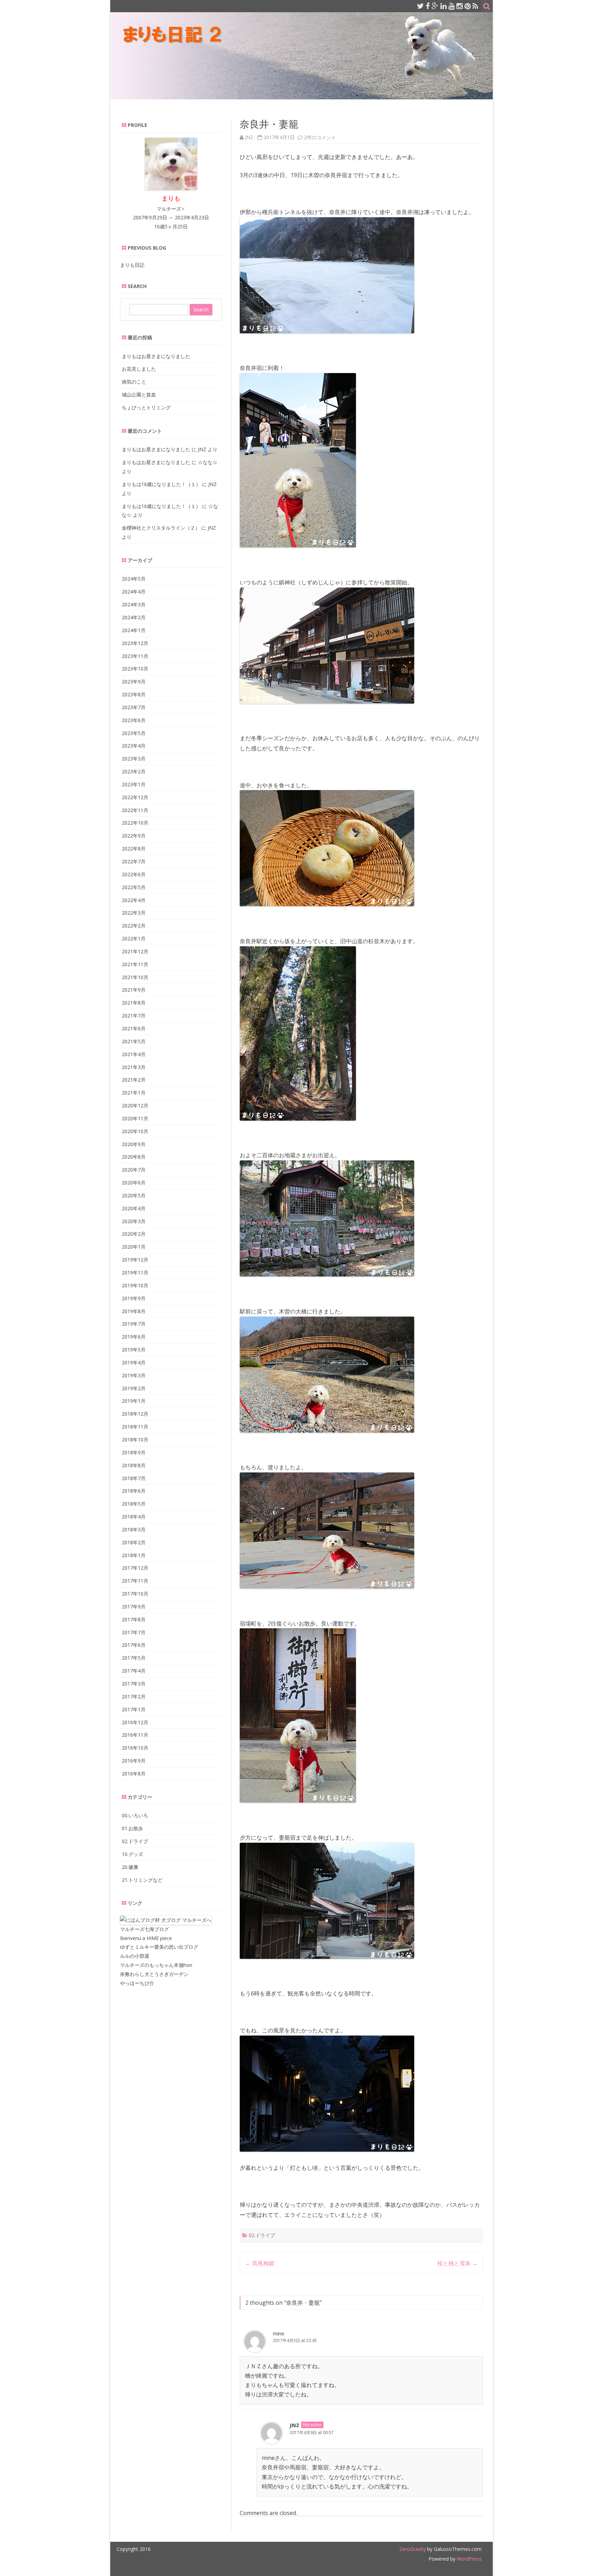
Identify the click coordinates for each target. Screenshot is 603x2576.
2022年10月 (135, 823)
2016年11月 (135, 1735)
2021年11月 (135, 964)
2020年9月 (134, 1144)
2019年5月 (134, 1350)
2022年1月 (134, 938)
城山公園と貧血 (139, 395)
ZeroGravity (412, 2549)
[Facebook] (428, 6)
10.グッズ (132, 1854)
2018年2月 (134, 1542)
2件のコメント (320, 137)
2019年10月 (135, 1285)
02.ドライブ (262, 2235)
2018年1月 (134, 1555)
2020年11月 (135, 1118)
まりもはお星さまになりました (156, 356)
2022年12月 (135, 797)
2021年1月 (134, 1093)
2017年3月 (134, 1684)
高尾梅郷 (260, 2263)
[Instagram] (460, 6)
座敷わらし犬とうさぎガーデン (154, 1974)
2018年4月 (134, 1517)
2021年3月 (134, 1067)
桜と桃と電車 (457, 2263)
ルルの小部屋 (135, 1956)
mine (279, 2333)
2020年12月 (135, 1105)
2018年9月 (134, 1452)
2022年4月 (134, 900)
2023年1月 (134, 784)
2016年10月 (135, 1748)
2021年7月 (134, 1016)
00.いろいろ (135, 1815)
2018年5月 (134, 1504)
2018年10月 (135, 1439)
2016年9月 (134, 1761)
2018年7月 (134, 1478)
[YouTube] (452, 6)
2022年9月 (134, 836)
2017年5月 (134, 1658)
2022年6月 (134, 874)
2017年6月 (134, 1645)
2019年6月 (134, 1337)
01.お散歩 (132, 1828)
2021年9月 (134, 990)
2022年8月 (134, 848)
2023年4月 (134, 746)
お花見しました (139, 369)
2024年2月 (134, 617)
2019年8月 (134, 1311)
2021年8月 (134, 1003)
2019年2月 (134, 1388)
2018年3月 (134, 1529)
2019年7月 (134, 1324)
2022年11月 (135, 810)
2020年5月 (134, 1195)
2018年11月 (135, 1427)
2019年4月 (134, 1362)
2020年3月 (134, 1221)
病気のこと (134, 382)
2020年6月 (134, 1183)
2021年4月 (134, 1054)
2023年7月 (134, 707)
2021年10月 (135, 977)
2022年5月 (134, 887)
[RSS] (475, 6)
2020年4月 (134, 1208)
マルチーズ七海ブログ (144, 1929)
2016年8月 (134, 1774)
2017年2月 (134, 1696)
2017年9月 (134, 1607)
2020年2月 (134, 1234)
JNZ (249, 137)
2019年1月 (134, 1401)
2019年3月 (134, 1375)
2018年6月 (134, 1491)
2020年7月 (134, 1170)
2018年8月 (134, 1465)
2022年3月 (134, 913)
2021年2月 (134, 1080)
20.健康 (130, 1867)
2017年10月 (135, 1594)
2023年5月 (134, 733)
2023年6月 (134, 720)
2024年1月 (134, 630)
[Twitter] (420, 6)
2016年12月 (135, 1722)
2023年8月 (134, 694)
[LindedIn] (444, 6)
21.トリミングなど (142, 1880)
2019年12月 (135, 1260)
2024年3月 (134, 604)
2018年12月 (135, 1414)
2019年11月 (135, 1272)
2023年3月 (134, 759)
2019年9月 (134, 1298)
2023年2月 (134, 771)
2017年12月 (135, 1568)
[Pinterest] (468, 6)
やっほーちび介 (137, 1983)
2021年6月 (134, 1028)
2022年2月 (134, 926)
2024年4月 (134, 592)
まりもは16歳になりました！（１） (161, 484)
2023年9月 (134, 681)
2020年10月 (135, 1131)
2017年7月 (134, 1632)
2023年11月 (135, 656)
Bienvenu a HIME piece (146, 1938)
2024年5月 (134, 579)
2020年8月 (134, 1157)
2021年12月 (135, 951)
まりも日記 (132, 265)
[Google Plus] (435, 6)
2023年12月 (135, 643)
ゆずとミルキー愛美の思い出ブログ (159, 1947)
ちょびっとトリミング (146, 407)
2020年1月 (134, 1247)
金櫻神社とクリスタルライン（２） (161, 528)
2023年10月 (135, 669)
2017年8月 (134, 1619)
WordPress (468, 2559)
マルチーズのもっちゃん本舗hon (156, 1965)
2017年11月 (135, 1581)
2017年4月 (134, 1671)
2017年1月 (134, 1709)
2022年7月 (134, 861)
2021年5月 (134, 1041)
